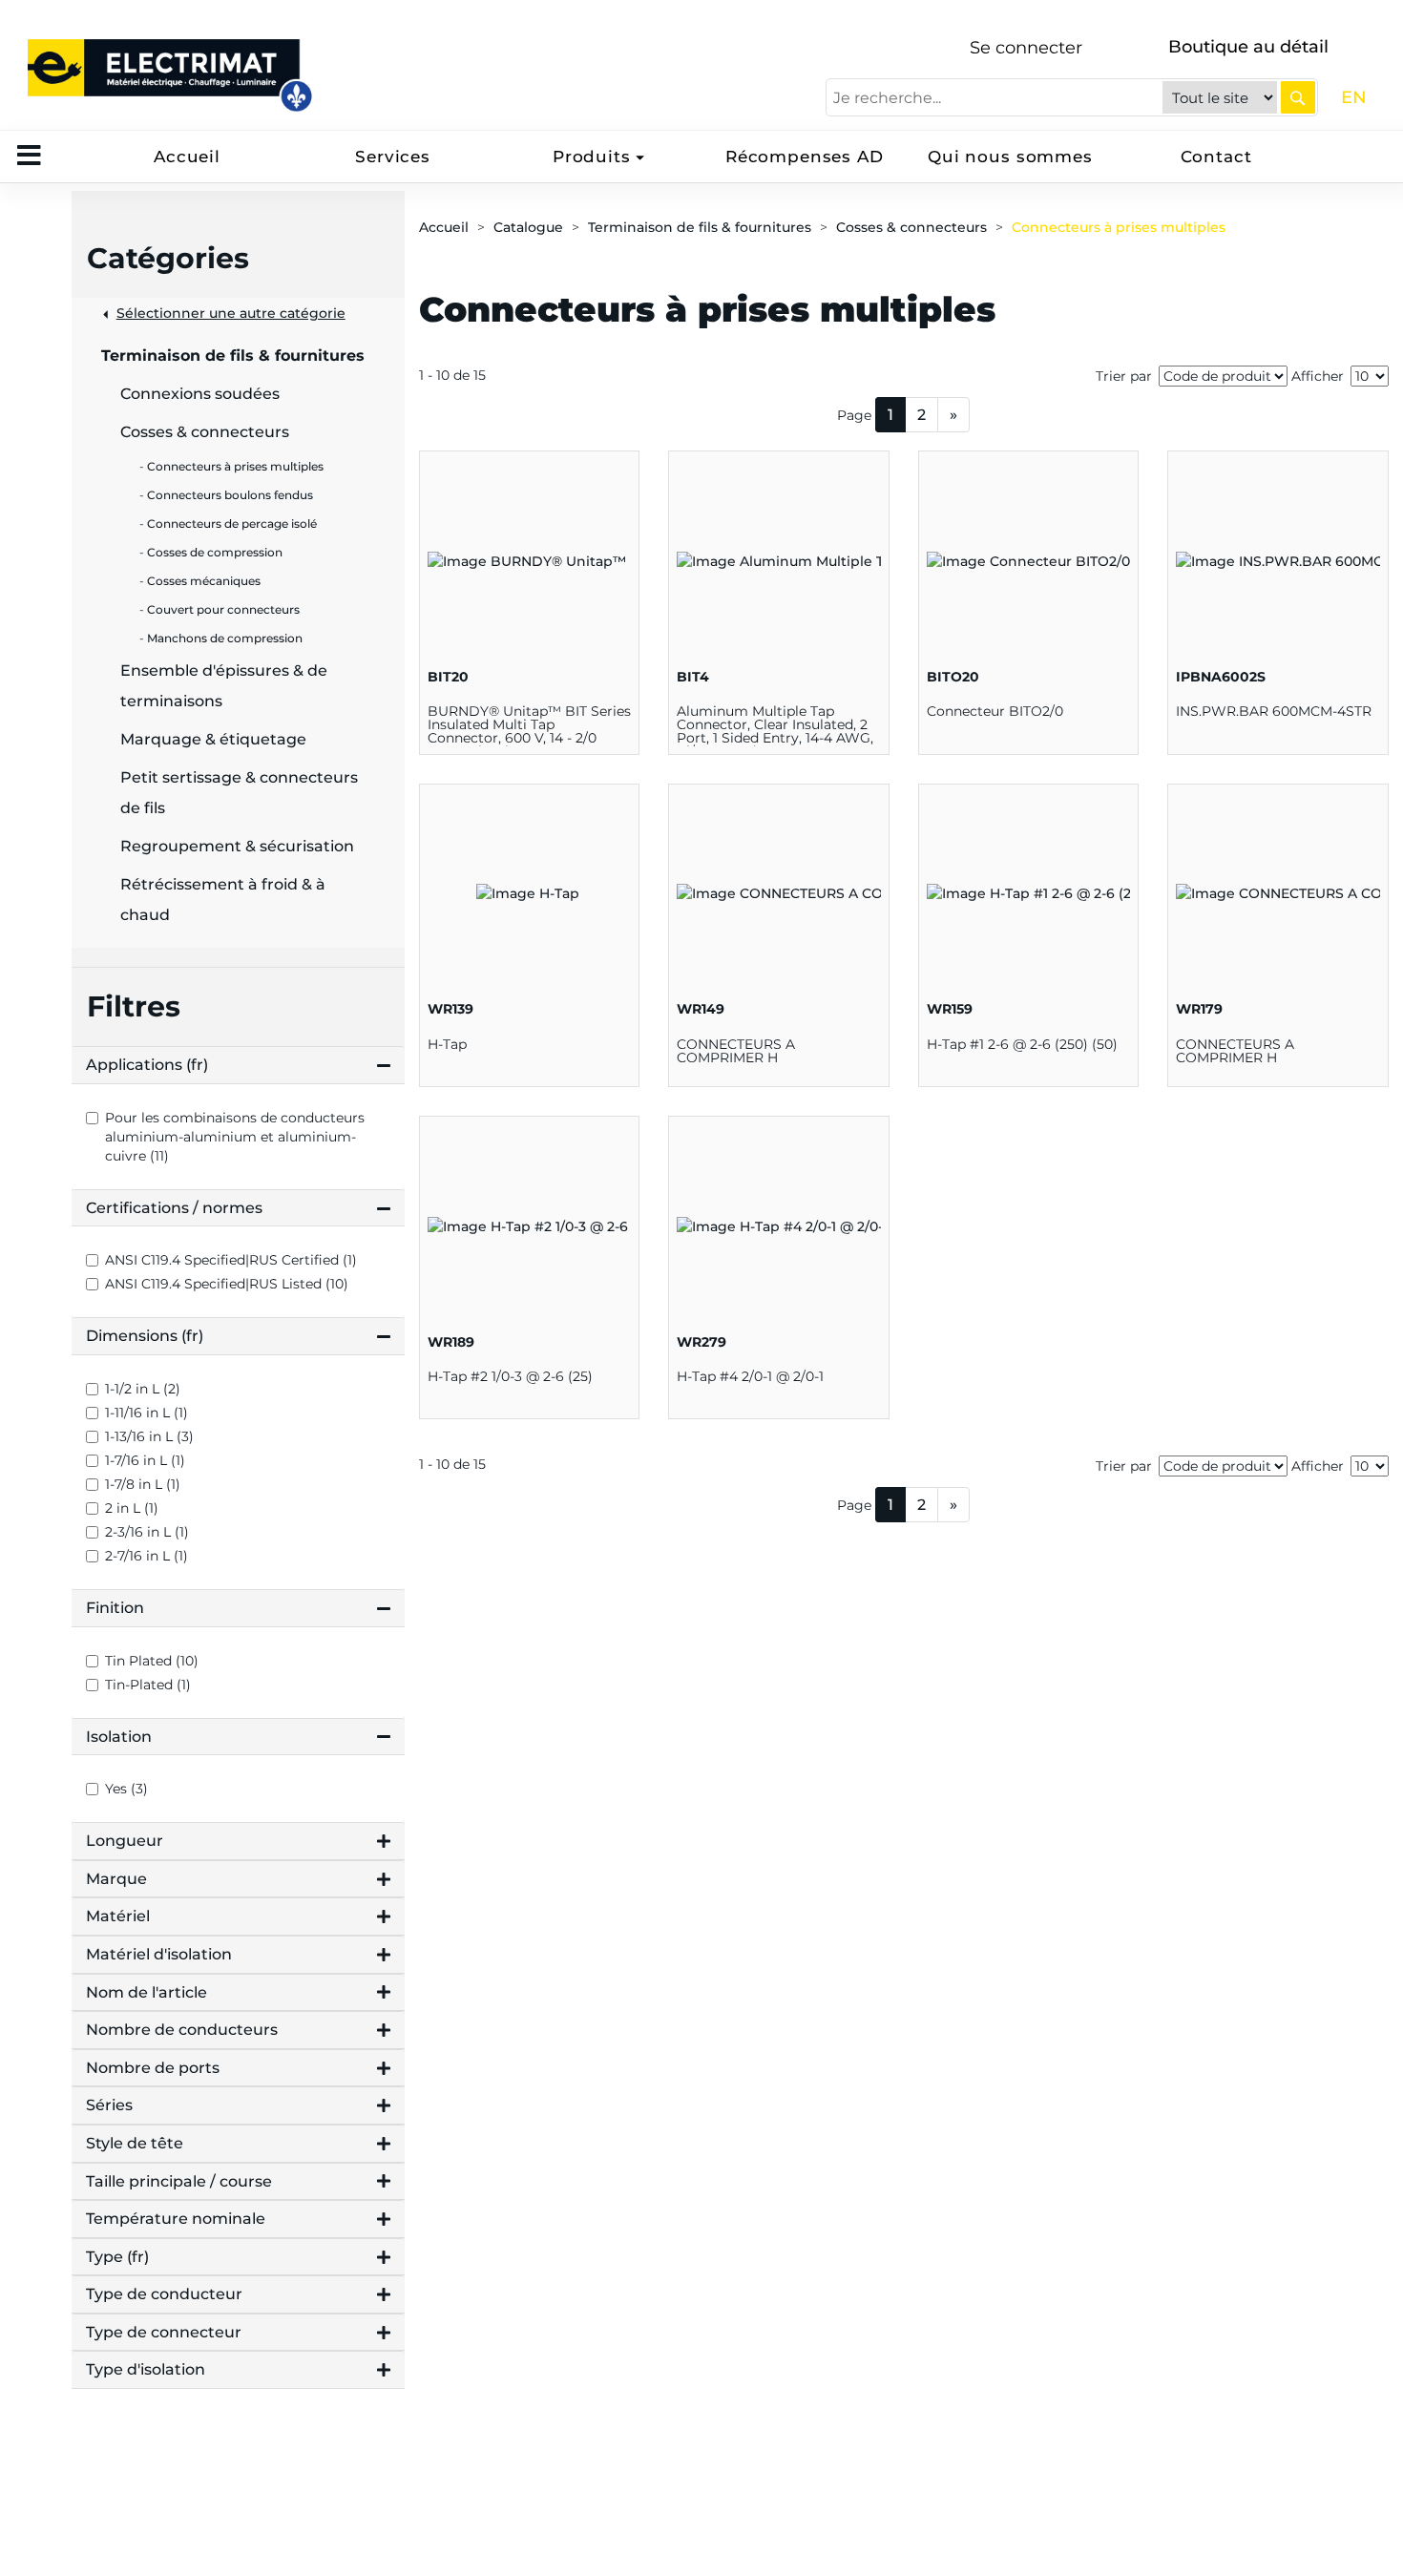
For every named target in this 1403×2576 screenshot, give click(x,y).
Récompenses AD (805, 157)
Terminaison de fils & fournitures (700, 227)
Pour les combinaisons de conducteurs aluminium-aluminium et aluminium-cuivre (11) (235, 1137)
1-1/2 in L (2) (143, 1389)
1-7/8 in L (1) (143, 1484)
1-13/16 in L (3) (149, 1436)
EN (1354, 97)
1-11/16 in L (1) (147, 1413)
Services (393, 157)
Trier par (1124, 376)
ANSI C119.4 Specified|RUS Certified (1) (231, 1260)
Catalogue (528, 227)
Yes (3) (126, 1789)
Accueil (187, 157)
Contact (1216, 157)
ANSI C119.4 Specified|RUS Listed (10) (227, 1284)
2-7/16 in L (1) (147, 1556)
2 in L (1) (132, 1508)
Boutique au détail (1248, 47)
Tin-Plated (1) (148, 1685)
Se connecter (1026, 48)
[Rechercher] (1298, 97)
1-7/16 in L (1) (145, 1460)
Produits (592, 157)
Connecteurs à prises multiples (1119, 227)
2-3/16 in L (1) (147, 1532)
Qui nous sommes (1010, 157)
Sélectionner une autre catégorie (231, 313)
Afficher (1318, 376)
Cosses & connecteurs (911, 227)
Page (854, 415)
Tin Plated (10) (152, 1661)
